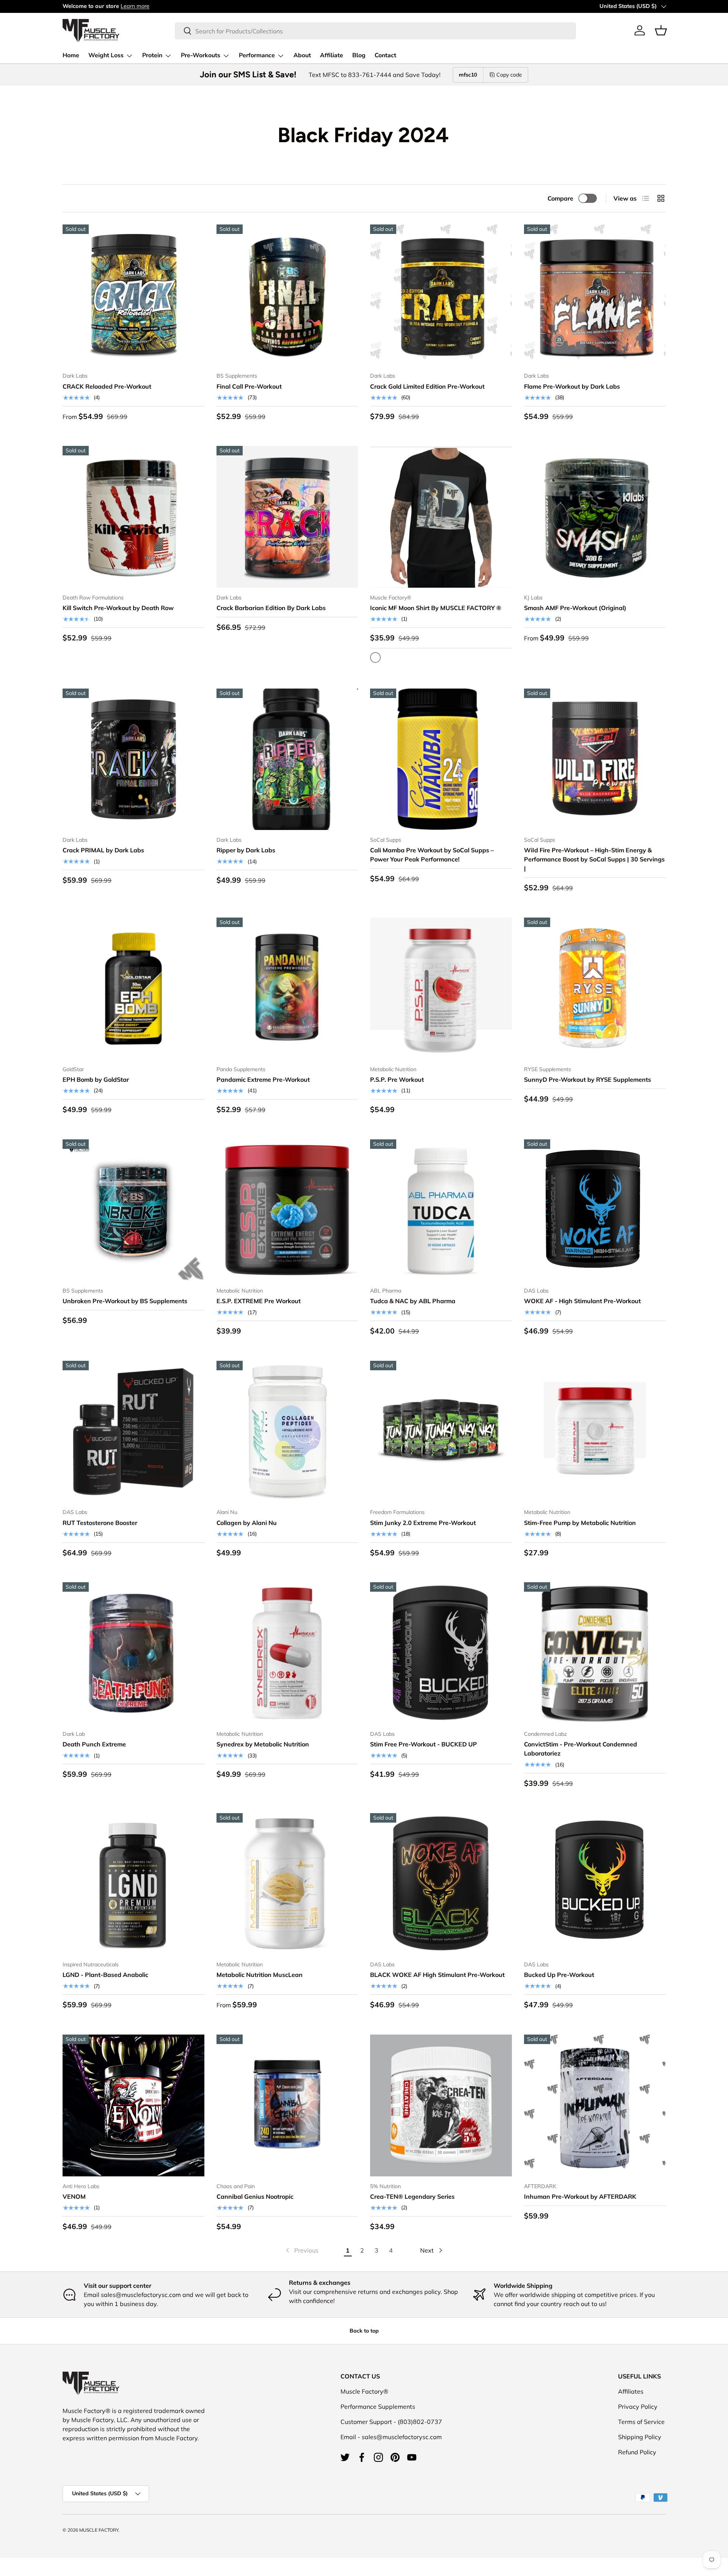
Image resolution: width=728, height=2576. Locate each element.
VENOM (74, 2196)
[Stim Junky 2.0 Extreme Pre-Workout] (441, 1432)
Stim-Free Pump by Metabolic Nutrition (580, 1523)
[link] (301, 2250)
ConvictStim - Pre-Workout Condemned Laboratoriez (581, 1749)
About (302, 55)
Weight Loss (106, 55)
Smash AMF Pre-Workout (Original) (575, 608)
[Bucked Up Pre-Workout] (595, 1884)
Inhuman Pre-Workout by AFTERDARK (580, 2196)
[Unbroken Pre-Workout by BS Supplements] (133, 1210)
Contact (385, 55)
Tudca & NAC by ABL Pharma (413, 1301)
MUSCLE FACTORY (99, 2530)
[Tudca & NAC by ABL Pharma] (441, 1210)
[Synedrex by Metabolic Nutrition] (287, 1653)
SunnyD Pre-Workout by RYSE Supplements (588, 1079)
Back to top (364, 2331)
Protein (152, 55)
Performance (257, 55)
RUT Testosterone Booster (100, 1523)
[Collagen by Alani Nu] (287, 1432)
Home (71, 55)
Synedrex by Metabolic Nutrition (263, 1744)
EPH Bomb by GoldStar (96, 1079)
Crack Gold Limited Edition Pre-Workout (427, 386)
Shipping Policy (640, 2437)
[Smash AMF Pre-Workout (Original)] (595, 517)
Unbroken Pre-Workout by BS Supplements (125, 1301)
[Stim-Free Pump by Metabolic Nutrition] (595, 1432)
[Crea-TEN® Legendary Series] (441, 2105)
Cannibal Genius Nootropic (255, 2196)
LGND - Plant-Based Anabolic (105, 1975)
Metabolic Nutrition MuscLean (260, 1975)
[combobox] (375, 31)
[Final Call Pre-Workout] (287, 295)
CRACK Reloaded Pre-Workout (107, 386)
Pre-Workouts (201, 55)
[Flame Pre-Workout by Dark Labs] (595, 295)
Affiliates (631, 2391)
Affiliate (332, 55)
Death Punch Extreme (94, 1744)
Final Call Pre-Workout (249, 386)
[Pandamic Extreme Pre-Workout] (287, 988)
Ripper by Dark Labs (246, 850)
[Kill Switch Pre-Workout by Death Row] (133, 517)
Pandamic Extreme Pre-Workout (263, 1079)
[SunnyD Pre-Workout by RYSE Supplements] (595, 988)
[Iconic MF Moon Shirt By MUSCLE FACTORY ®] (441, 517)
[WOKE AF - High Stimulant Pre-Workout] (595, 1210)
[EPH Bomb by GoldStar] (133, 988)
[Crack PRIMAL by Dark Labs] (133, 759)
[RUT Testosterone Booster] (133, 1432)
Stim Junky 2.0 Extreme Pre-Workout (423, 1523)
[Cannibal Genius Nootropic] (287, 2105)
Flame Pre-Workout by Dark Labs (572, 386)
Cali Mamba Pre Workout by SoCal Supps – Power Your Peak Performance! (432, 855)
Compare (560, 198)
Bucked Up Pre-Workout (559, 1975)
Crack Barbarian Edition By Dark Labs (271, 608)
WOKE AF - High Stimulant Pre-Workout (582, 1301)
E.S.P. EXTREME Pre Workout (259, 1301)
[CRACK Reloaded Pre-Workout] (133, 295)
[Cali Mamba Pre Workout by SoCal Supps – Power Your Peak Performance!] (441, 759)
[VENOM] (133, 2105)
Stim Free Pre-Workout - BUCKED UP (424, 1744)
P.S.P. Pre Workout (397, 1079)
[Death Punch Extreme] (133, 1653)
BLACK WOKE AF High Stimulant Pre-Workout (437, 1975)
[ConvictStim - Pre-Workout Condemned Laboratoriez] (595, 1653)
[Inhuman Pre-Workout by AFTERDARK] (595, 2105)
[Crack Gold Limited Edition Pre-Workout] (441, 295)
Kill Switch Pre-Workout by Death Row (118, 608)
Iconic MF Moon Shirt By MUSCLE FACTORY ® (436, 608)
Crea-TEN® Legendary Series (412, 2196)
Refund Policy (637, 2452)
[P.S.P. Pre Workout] (441, 988)
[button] (661, 30)
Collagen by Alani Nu (247, 1523)
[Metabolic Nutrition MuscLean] (287, 1884)
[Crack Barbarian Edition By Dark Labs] (287, 517)
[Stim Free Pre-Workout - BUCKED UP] (441, 1653)
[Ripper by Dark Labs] (287, 759)
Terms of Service (641, 2422)
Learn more (135, 6)
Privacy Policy (638, 2407)
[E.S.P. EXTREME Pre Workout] (287, 1210)
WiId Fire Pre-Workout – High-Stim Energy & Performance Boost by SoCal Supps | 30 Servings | (594, 859)
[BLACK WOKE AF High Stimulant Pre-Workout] (441, 1884)
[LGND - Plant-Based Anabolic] (133, 1884)
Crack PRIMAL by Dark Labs (103, 850)
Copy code (509, 75)
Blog (359, 55)
